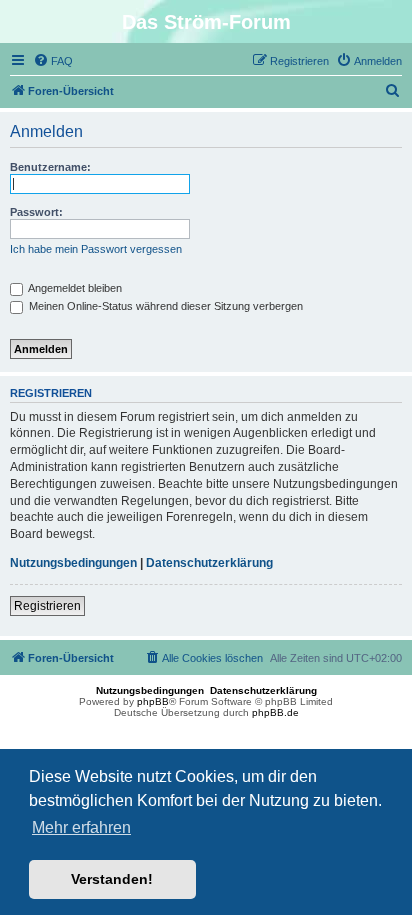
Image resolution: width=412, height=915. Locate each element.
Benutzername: (50, 167)
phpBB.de (275, 712)
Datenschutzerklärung (209, 563)
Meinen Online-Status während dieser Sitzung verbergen (164, 306)
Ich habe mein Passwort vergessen (96, 249)
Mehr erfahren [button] (81, 827)
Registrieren (47, 606)
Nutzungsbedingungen (73, 563)
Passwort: (36, 212)
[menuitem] (53, 61)
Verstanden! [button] (112, 879)
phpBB (153, 701)
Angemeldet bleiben (74, 288)
